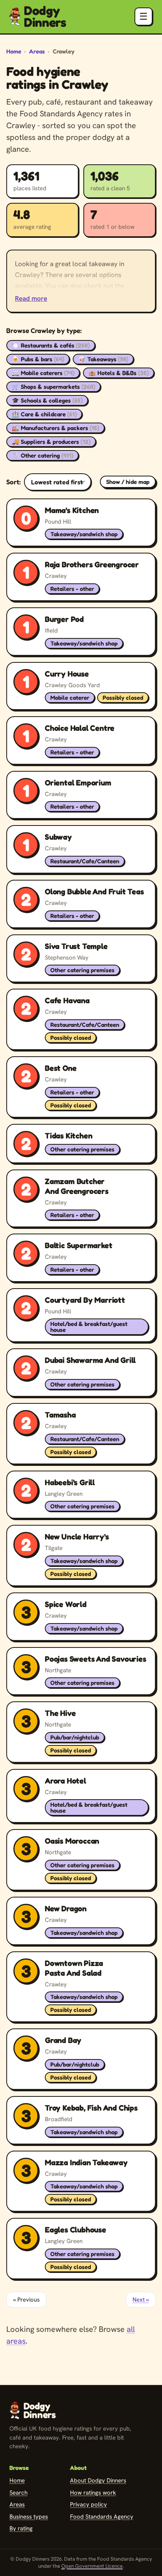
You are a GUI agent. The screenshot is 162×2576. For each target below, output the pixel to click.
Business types (29, 2517)
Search (18, 2493)
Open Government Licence (92, 2566)
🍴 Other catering (42, 455)
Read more (31, 298)
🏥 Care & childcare (44, 414)
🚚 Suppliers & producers (51, 442)
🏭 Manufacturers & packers (55, 428)
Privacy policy (88, 2504)
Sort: (14, 482)
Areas (37, 51)
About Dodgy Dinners (98, 2480)
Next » (141, 2300)
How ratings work (93, 2493)
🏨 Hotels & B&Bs (119, 373)
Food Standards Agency (102, 2517)
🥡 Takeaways (103, 359)
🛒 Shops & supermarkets (53, 387)
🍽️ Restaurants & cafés (51, 345)
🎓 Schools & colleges (47, 400)
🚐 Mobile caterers (43, 373)
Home (14, 51)
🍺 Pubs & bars (38, 359)
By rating (21, 2528)
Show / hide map (128, 482)
